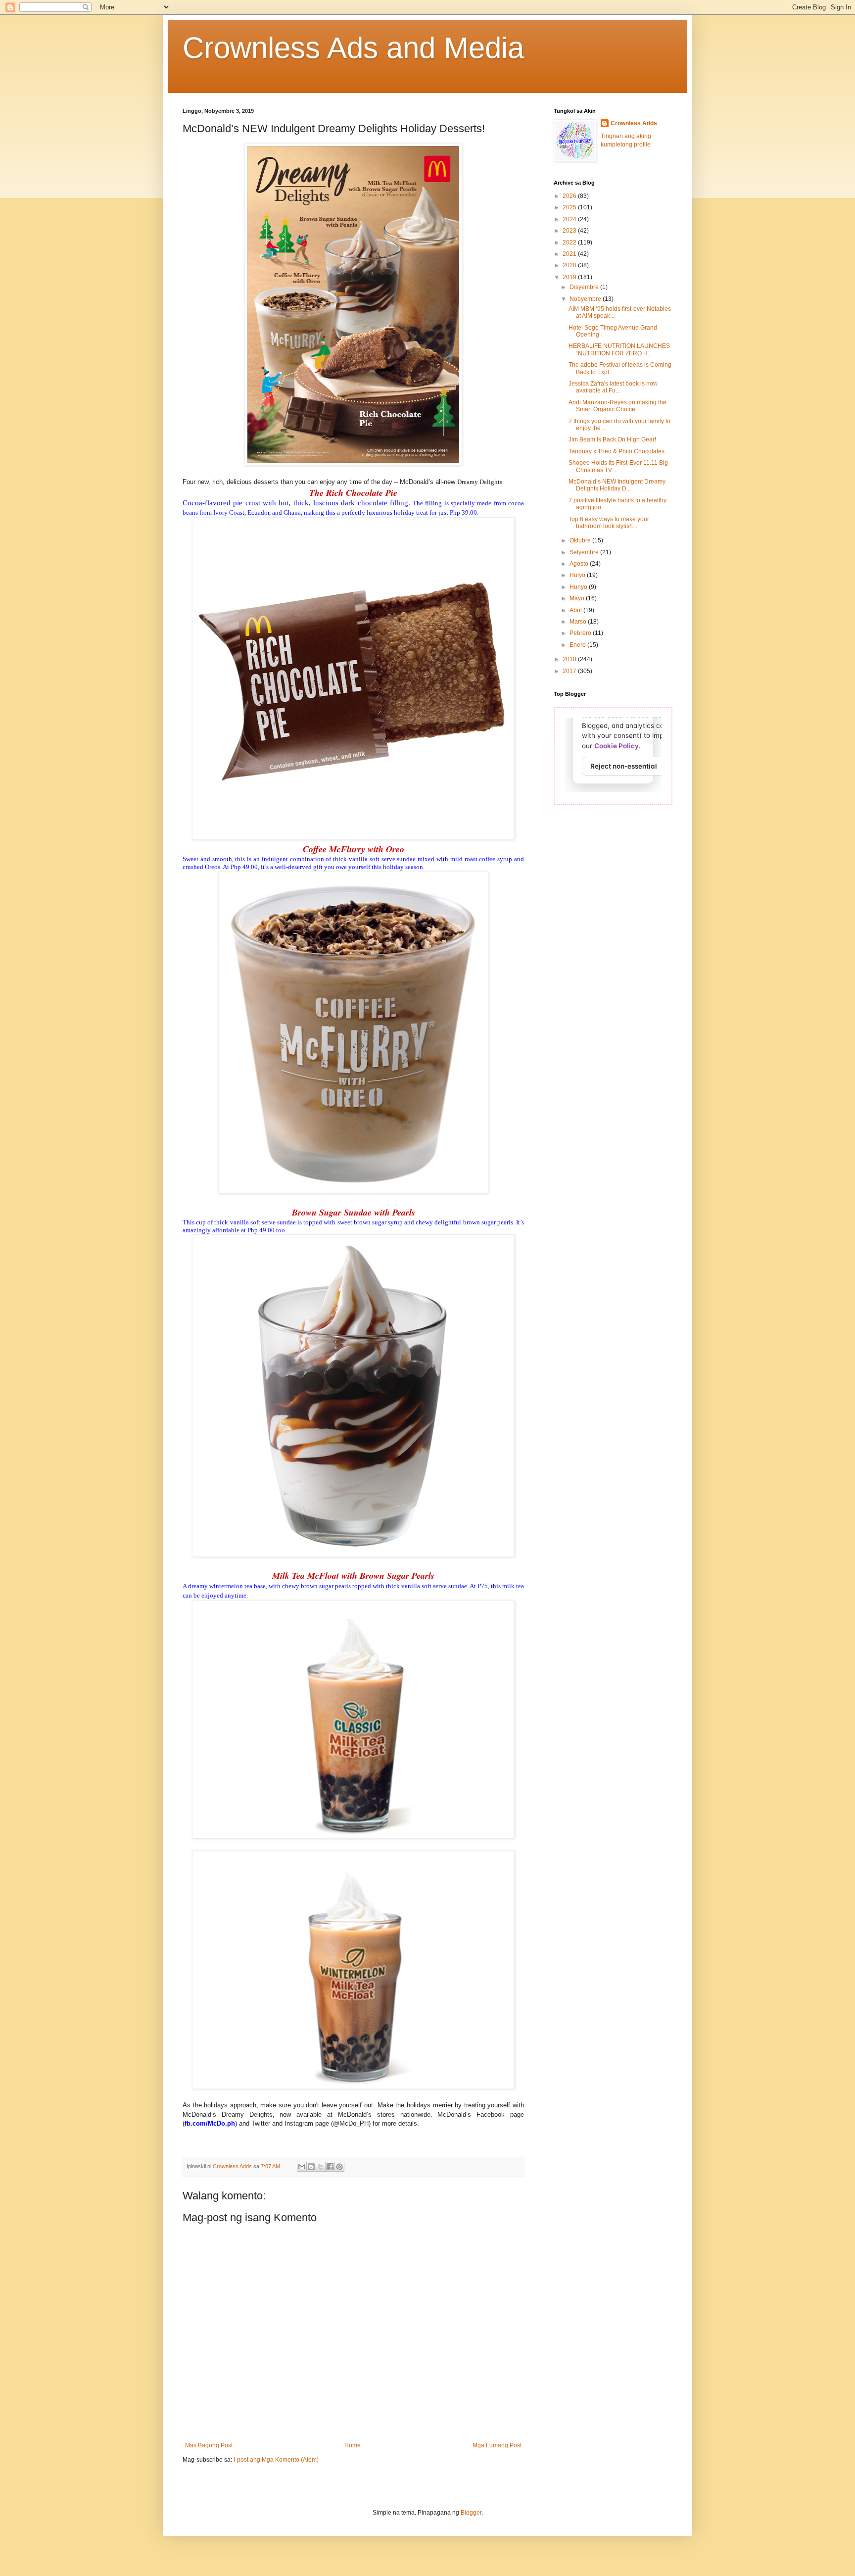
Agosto (580, 564)
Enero (578, 645)
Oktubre (581, 540)
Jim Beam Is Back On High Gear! (612, 439)
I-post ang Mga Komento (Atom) (276, 2460)
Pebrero (581, 633)
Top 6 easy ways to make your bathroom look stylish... (609, 523)
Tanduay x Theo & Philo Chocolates (617, 451)
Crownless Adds (634, 123)
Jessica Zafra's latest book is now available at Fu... (613, 387)
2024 (570, 219)
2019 (570, 277)
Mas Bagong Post (209, 2445)
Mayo (578, 598)
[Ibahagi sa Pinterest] (339, 2167)
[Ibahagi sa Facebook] (330, 2167)
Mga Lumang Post (497, 2445)
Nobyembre (586, 299)
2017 (570, 671)
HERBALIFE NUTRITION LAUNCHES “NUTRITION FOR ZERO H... (619, 349)
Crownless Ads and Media (353, 48)
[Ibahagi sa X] (321, 2167)
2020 (570, 265)
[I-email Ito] (302, 2167)
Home (353, 2445)
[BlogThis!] (311, 2167)
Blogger (471, 2513)
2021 (570, 254)
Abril (576, 610)
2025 (570, 207)
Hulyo (578, 575)
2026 (570, 196)
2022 (570, 243)
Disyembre (585, 287)
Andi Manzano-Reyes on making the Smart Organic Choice (617, 406)
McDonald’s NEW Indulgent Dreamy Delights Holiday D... (617, 485)
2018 (570, 659)
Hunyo (579, 587)
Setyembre (585, 552)
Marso (579, 622)
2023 (570, 231)
